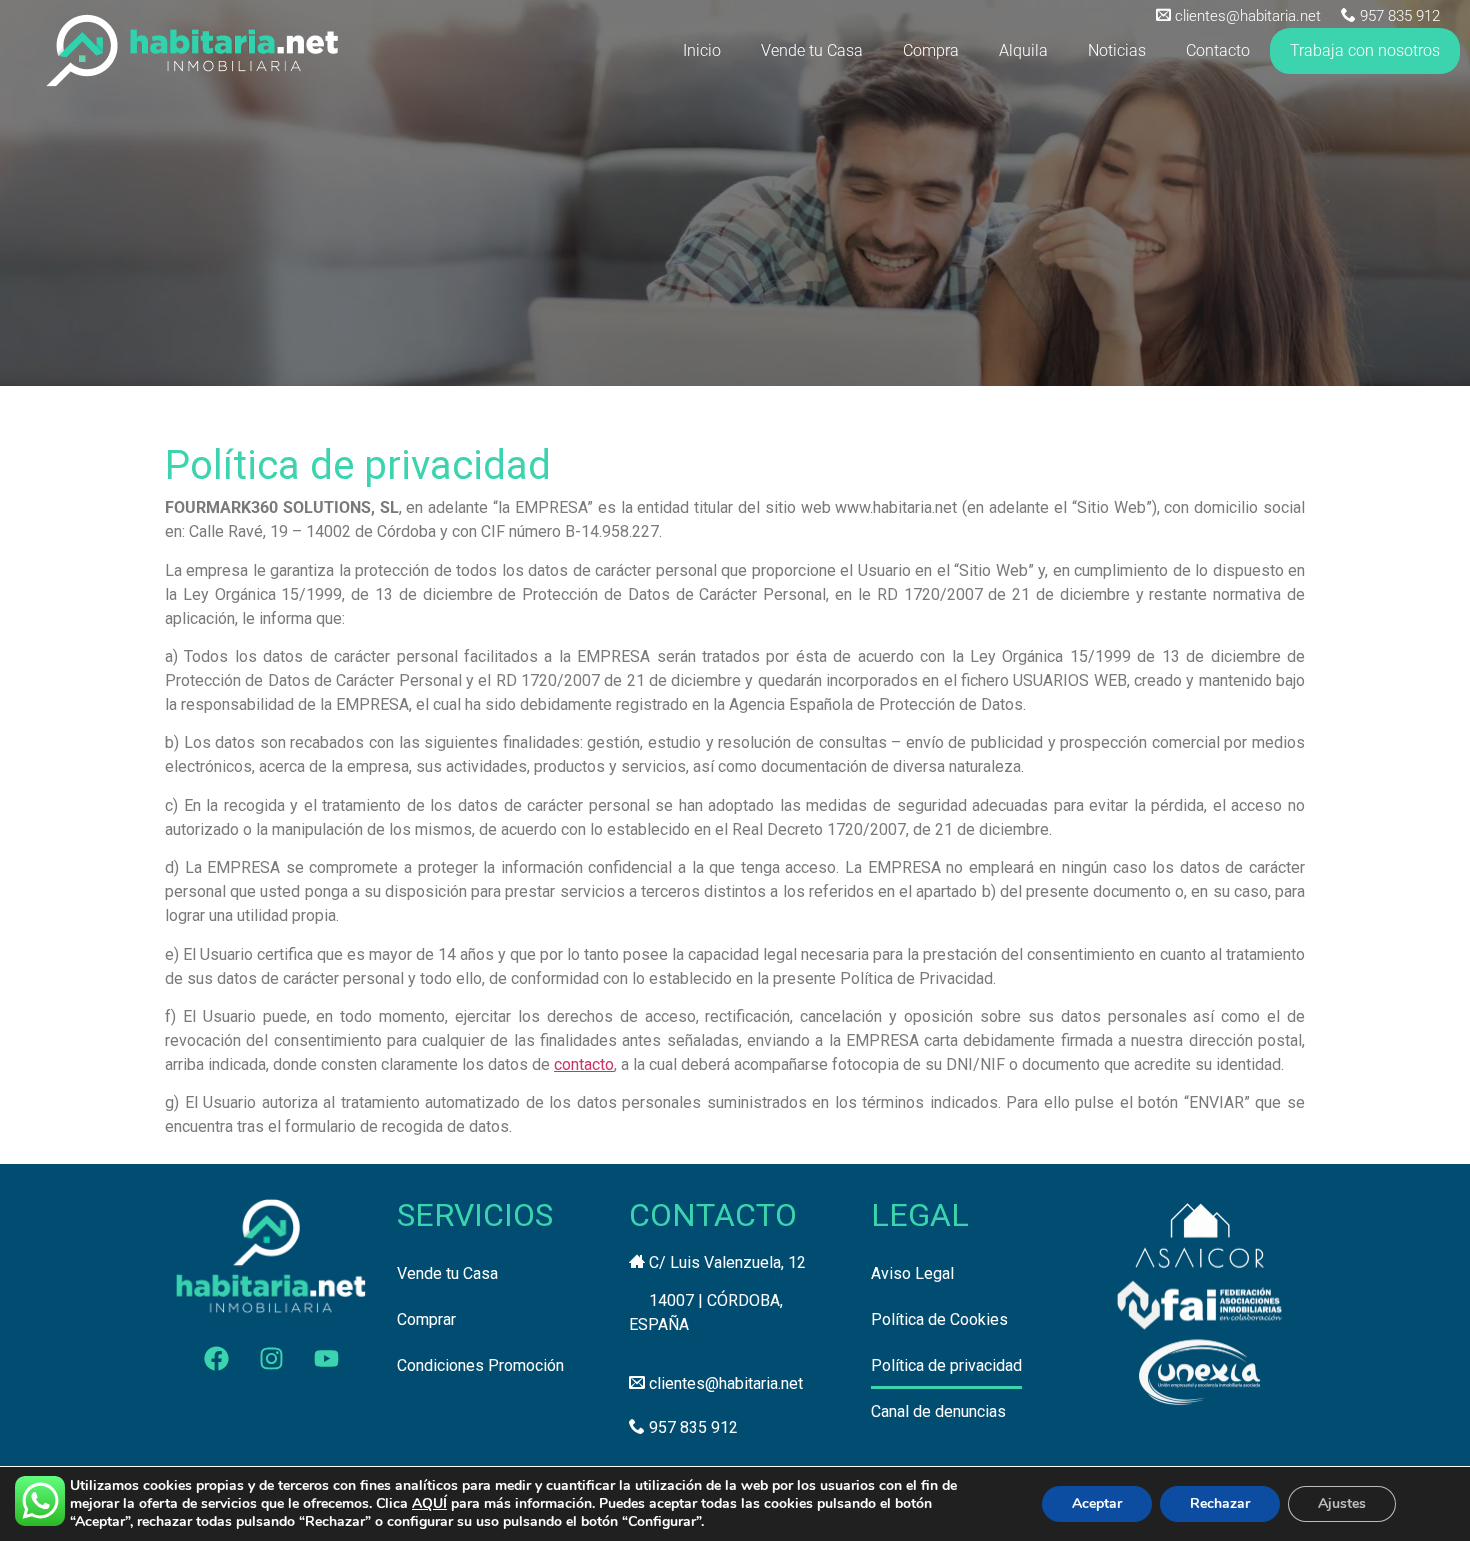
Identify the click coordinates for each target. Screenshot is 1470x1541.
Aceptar (1097, 1503)
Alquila (1023, 50)
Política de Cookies (939, 1319)
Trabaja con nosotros (1365, 50)
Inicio (702, 50)
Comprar (426, 1319)
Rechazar (1220, 1503)
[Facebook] (216, 1359)
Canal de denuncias (938, 1411)
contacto (584, 1064)
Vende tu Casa (812, 50)
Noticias (1117, 50)
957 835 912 (1400, 16)
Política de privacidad (946, 1365)
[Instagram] (271, 1359)
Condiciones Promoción (480, 1365)
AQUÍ (429, 1503)
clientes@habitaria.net (1248, 16)
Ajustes (1342, 1503)
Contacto (1218, 50)
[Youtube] (326, 1359)
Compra (931, 50)
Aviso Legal (912, 1273)
